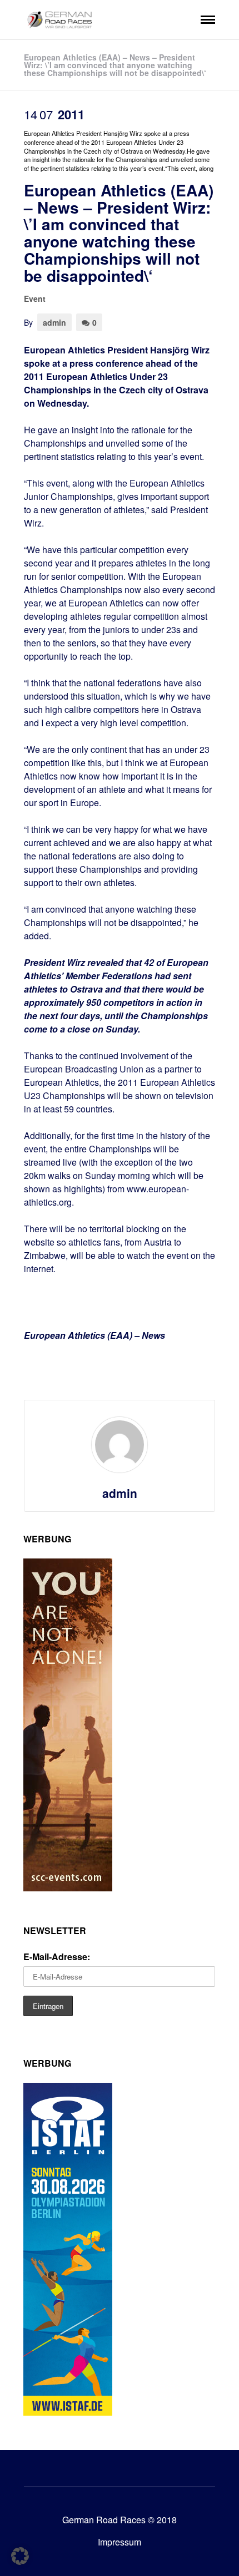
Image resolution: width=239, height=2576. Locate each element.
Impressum (120, 2542)
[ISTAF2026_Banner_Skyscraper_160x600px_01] (68, 2412)
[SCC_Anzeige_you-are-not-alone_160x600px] (68, 1888)
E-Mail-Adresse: (57, 1957)
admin (54, 322)
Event (35, 298)
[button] (20, 2556)
